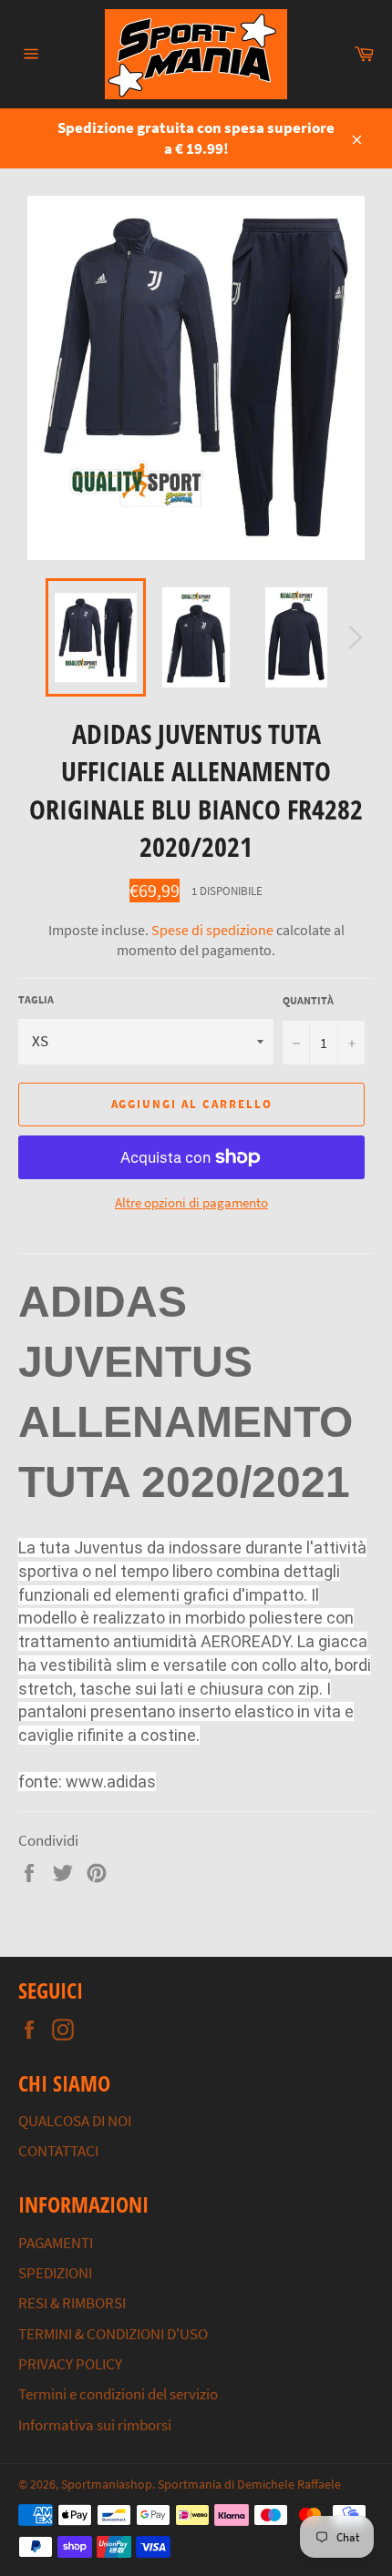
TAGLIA (36, 999)
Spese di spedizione (212, 930)
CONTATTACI (58, 2151)
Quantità (308, 1000)
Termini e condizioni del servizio (118, 2394)
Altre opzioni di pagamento (191, 1202)
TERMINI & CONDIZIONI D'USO (113, 2334)
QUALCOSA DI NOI (75, 2121)
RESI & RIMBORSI (72, 2303)
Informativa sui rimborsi (95, 2425)
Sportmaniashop (107, 2484)
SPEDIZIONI (55, 2273)
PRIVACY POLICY (70, 2364)
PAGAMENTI (56, 2243)
